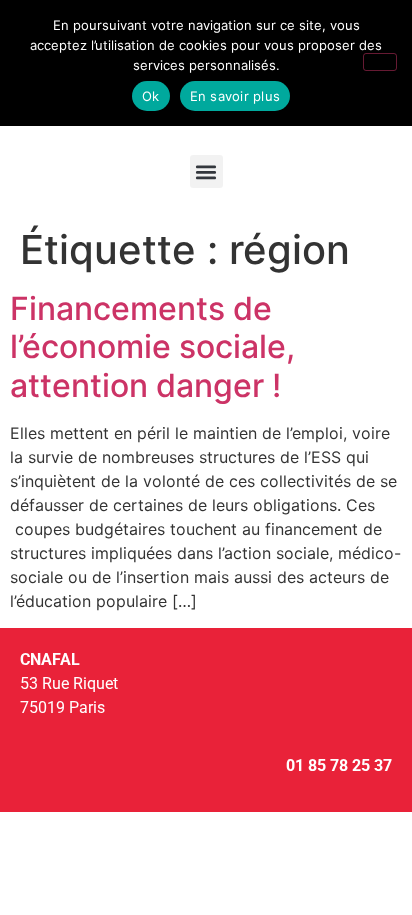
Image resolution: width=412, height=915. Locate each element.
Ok (151, 96)
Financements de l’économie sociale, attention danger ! (152, 347)
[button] (206, 171)
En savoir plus (235, 96)
